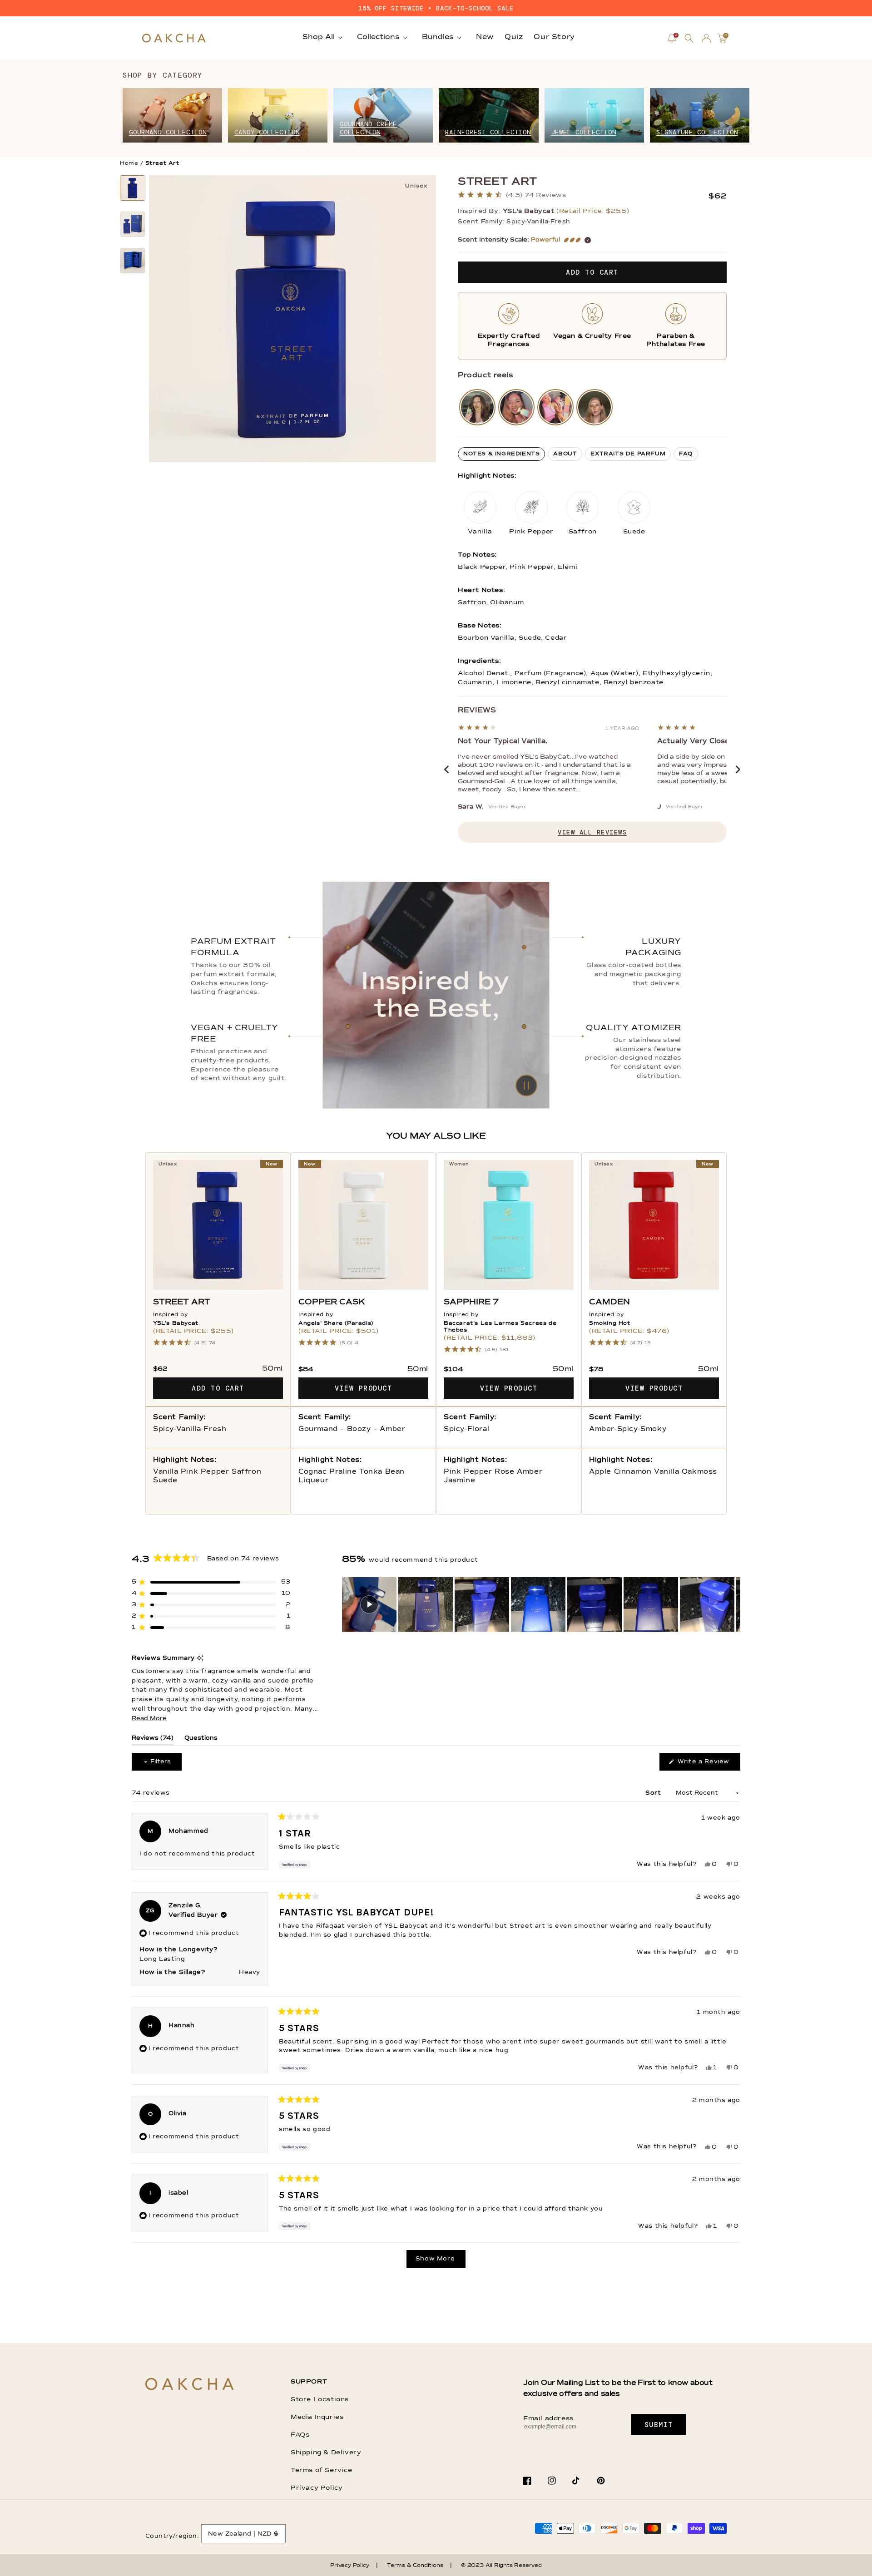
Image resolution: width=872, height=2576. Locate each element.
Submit (659, 2425)
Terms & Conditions (415, 2566)
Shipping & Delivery (326, 2453)
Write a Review (708, 1764)
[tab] (501, 454)
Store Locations (320, 2399)
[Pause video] (436, 995)
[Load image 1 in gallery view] (133, 188)
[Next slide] (738, 770)
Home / (132, 163)
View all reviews (592, 832)
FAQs (300, 2435)
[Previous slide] (446, 770)
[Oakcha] (190, 2385)
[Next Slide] (733, 1604)
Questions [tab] (201, 1740)
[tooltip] (200, 1659)
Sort (654, 1793)
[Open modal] (477, 407)
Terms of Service (322, 2470)
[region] (541, 1604)
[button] (689, 38)
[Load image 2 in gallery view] (133, 224)
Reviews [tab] (153, 1740)
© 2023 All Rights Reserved (501, 2566)
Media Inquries (317, 2417)
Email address (548, 2418)
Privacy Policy (317, 2488)
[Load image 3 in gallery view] (133, 261)
